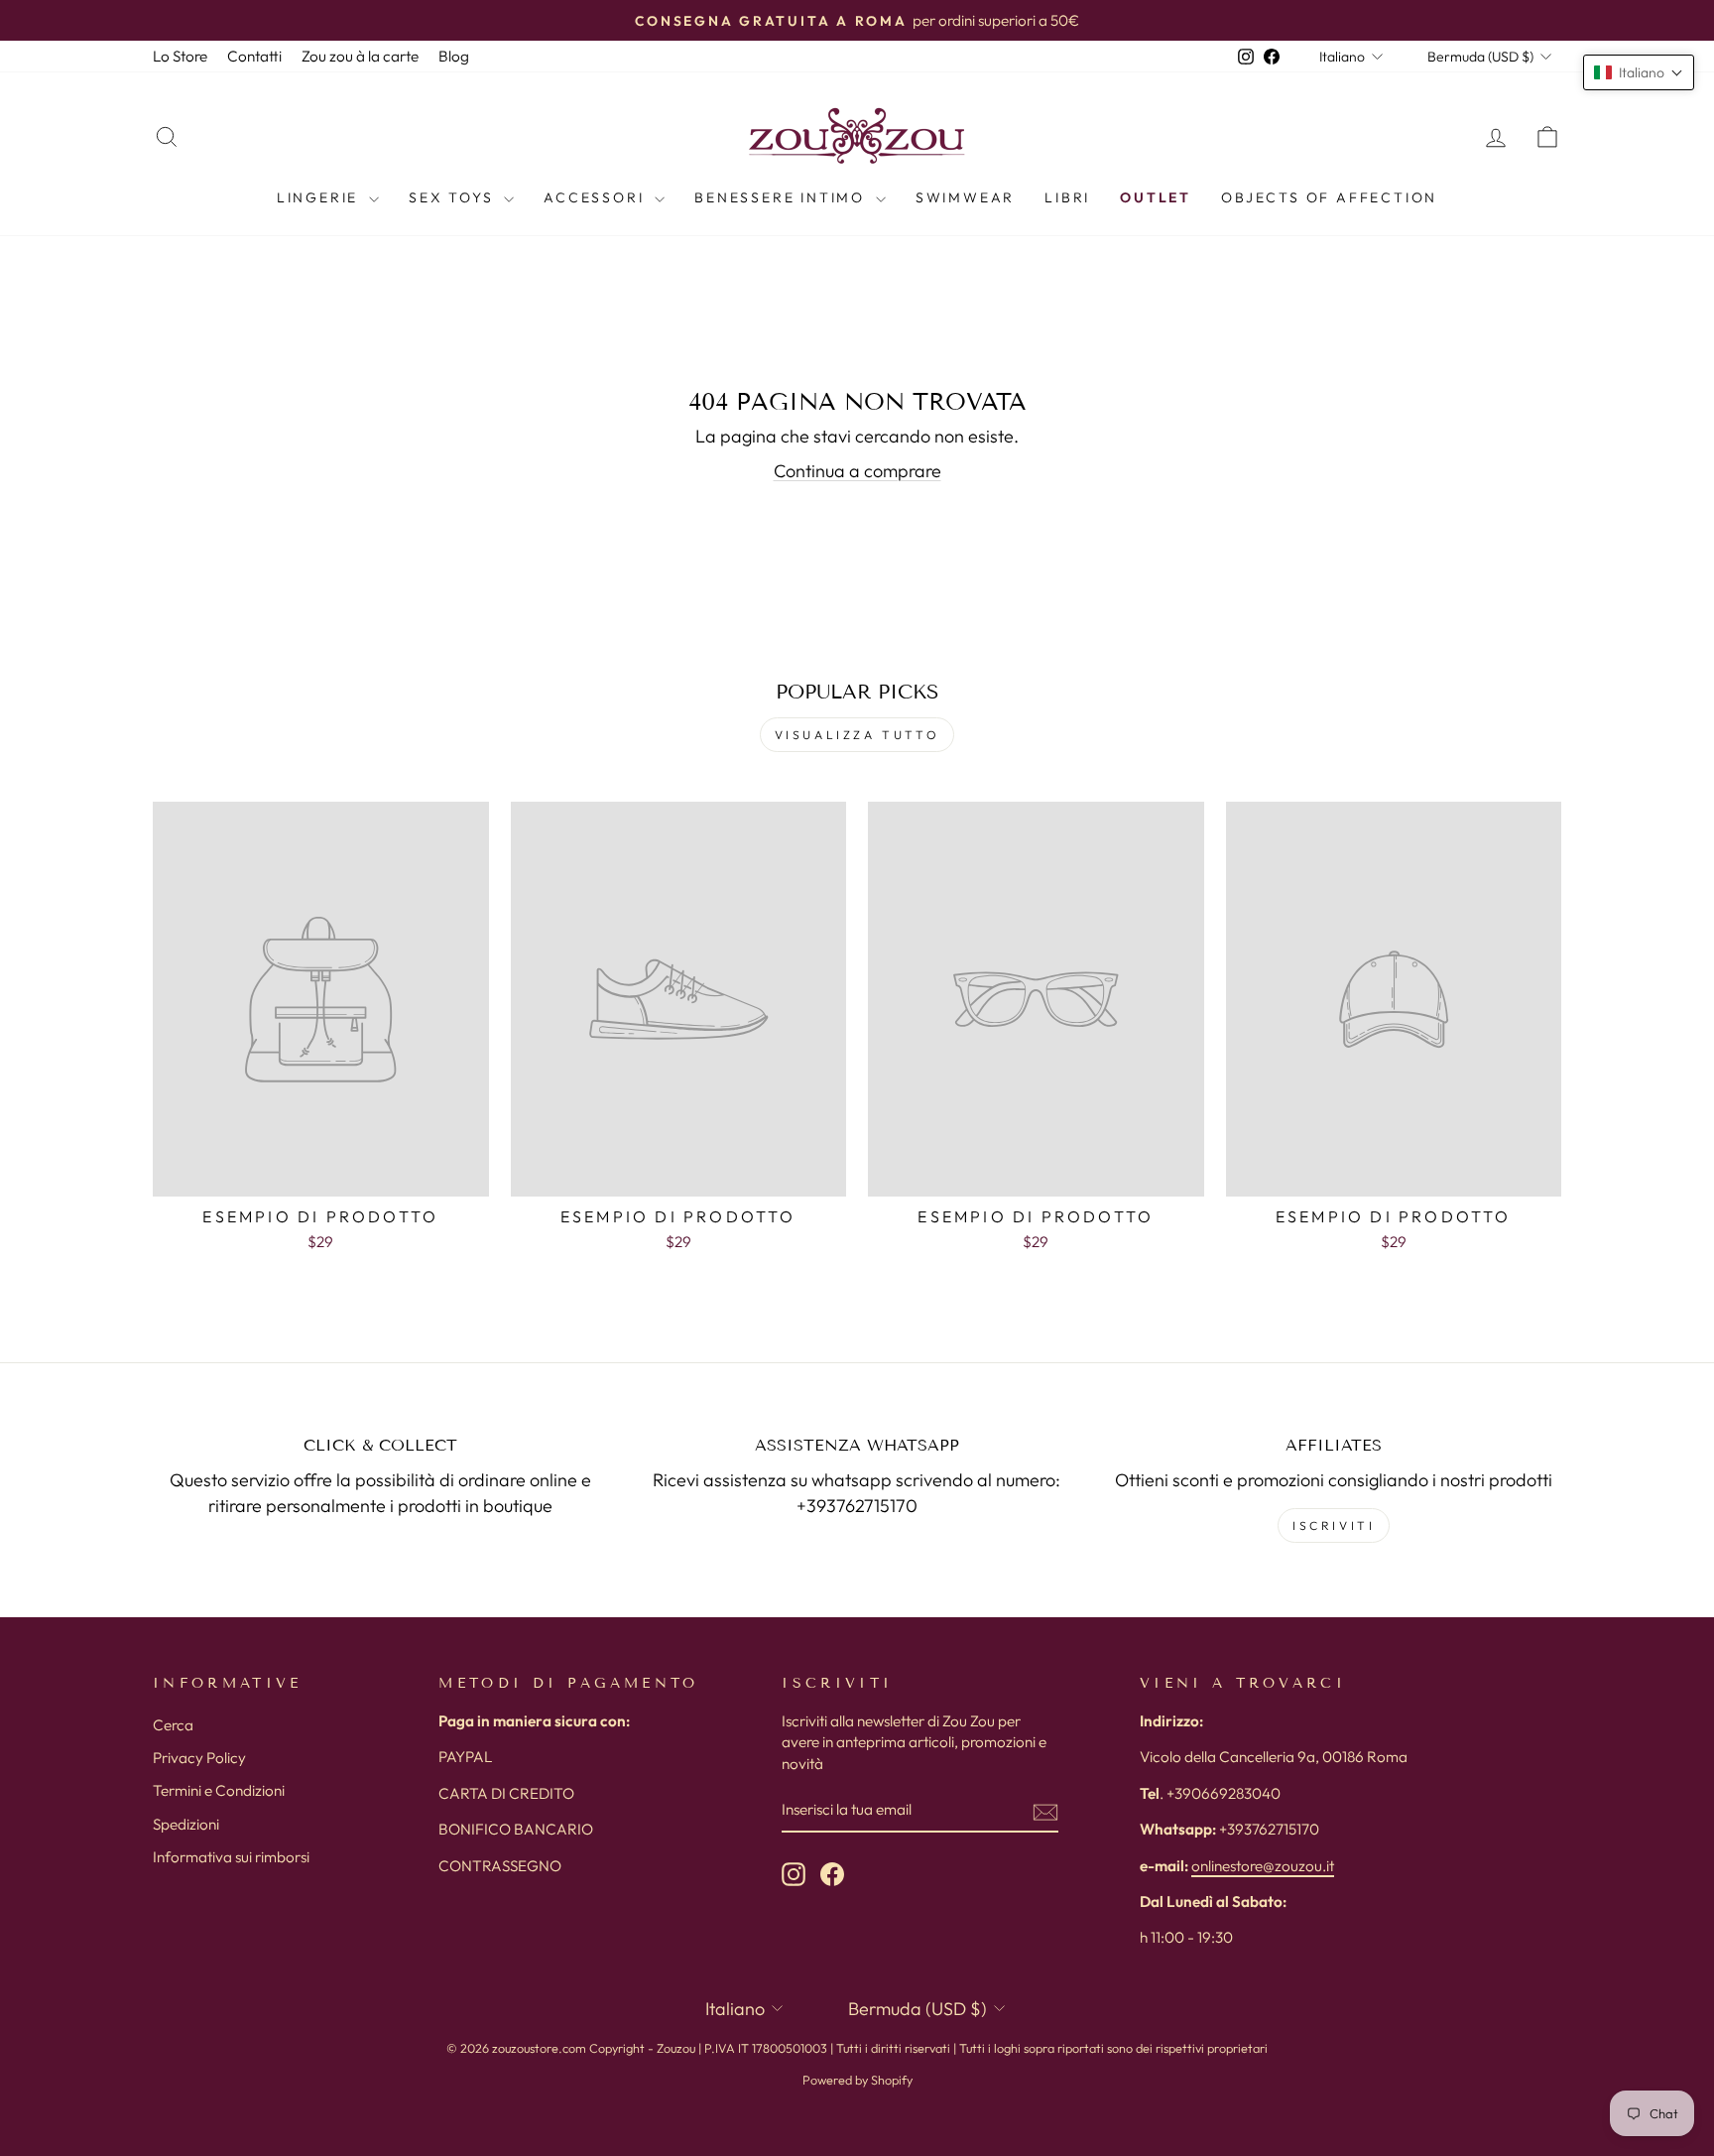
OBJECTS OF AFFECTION (1329, 197)
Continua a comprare (857, 471)
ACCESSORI (597, 197)
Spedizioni (186, 1824)
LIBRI (1067, 197)
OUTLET (1156, 197)
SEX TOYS (454, 197)
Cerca (173, 1725)
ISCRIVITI (1334, 1525)
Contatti (254, 56)
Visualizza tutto (857, 735)
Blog (454, 56)
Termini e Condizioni (219, 1790)
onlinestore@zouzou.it (1263, 1866)
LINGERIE (320, 197)
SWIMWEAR (965, 197)
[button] (1639, 72)
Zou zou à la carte (360, 56)
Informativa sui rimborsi (231, 1857)
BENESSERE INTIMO (783, 197)
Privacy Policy (199, 1758)
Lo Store (180, 56)
